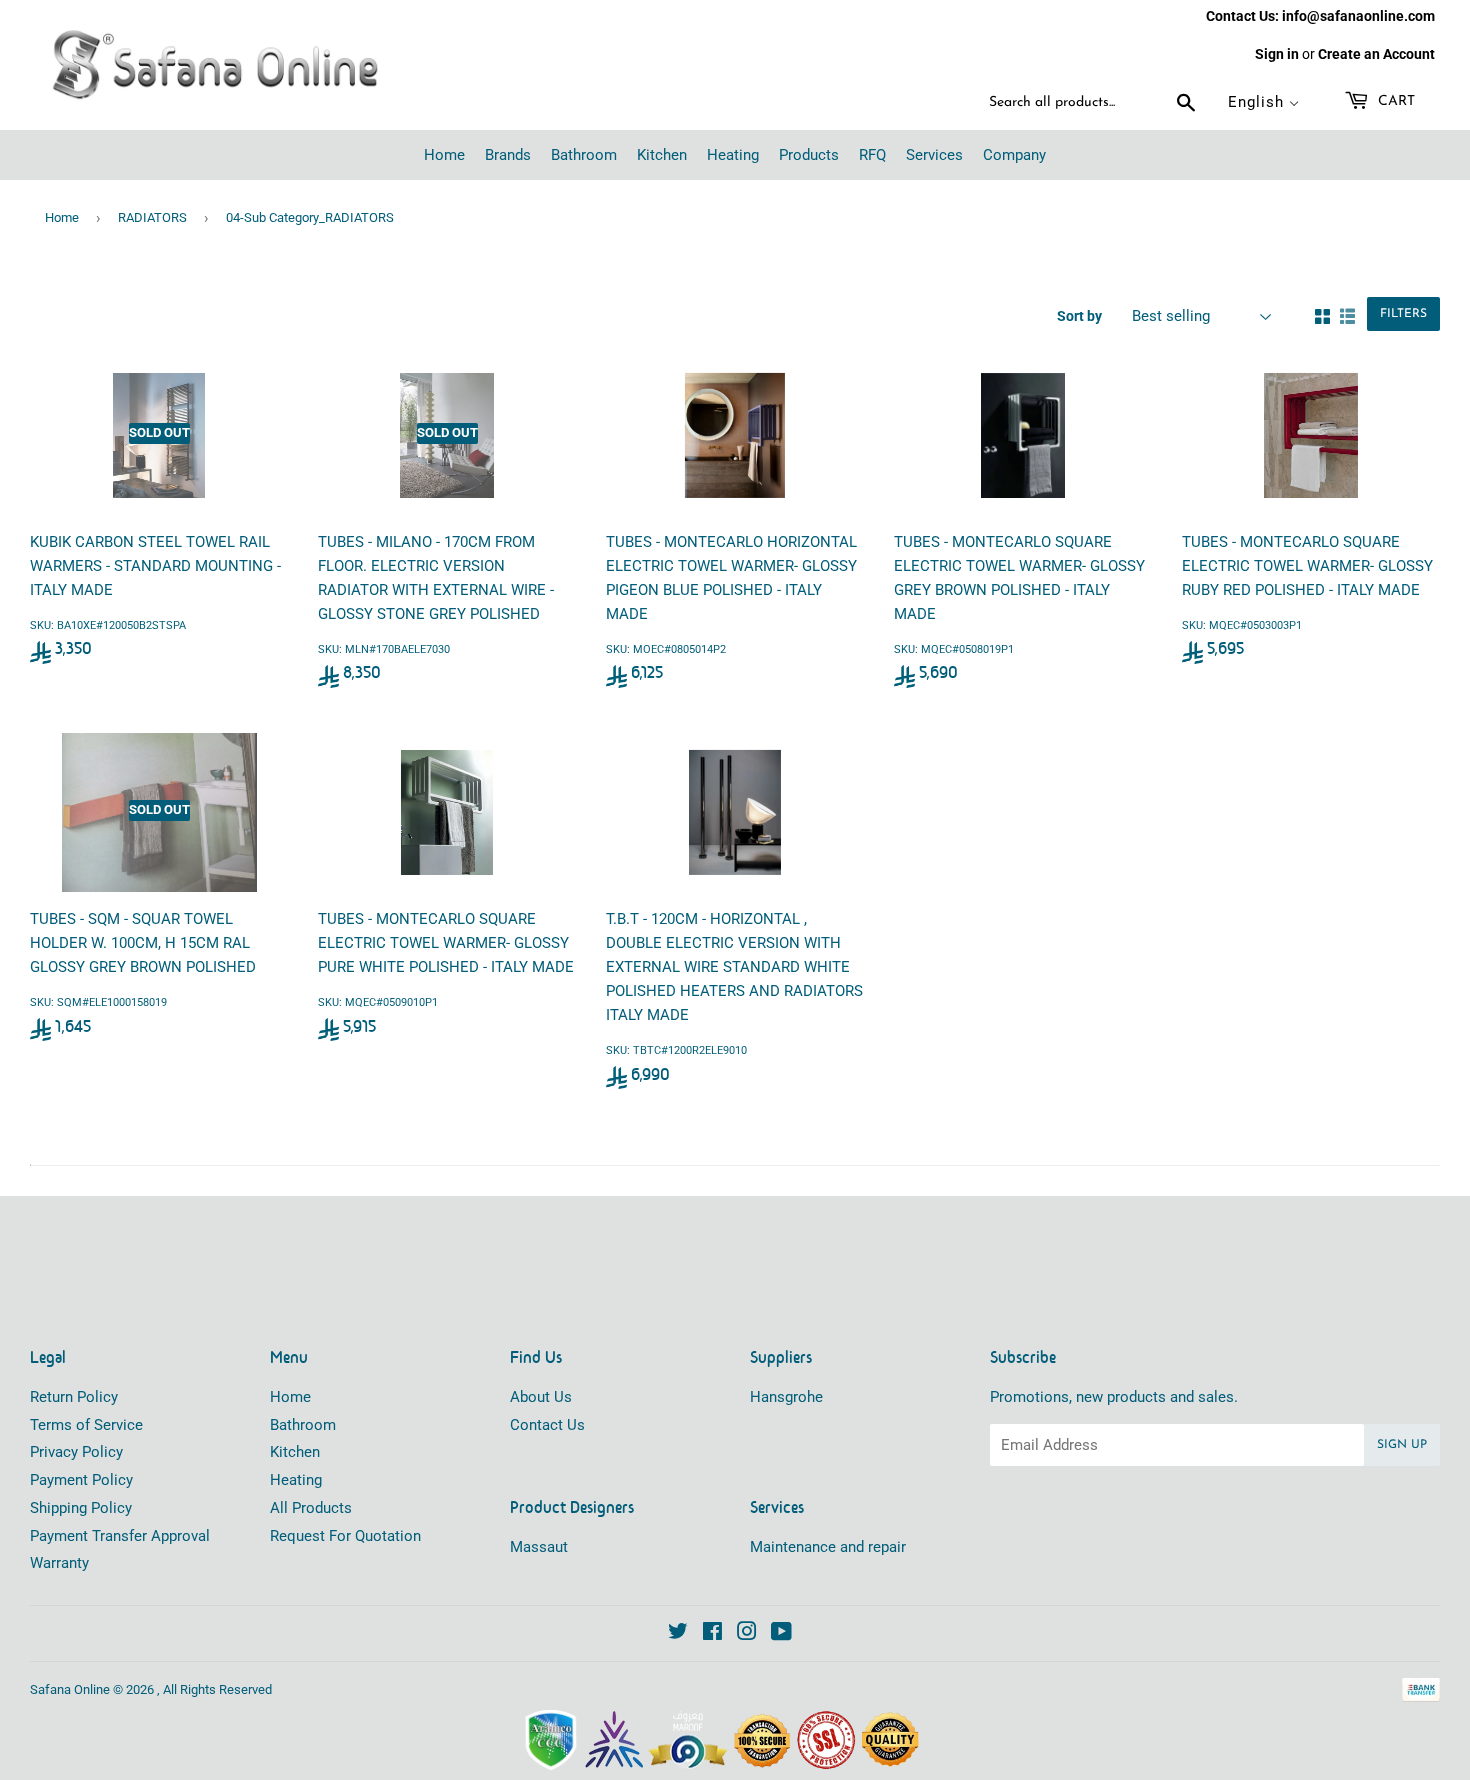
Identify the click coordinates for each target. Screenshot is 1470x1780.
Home (62, 217)
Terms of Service (86, 1425)
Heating (296, 1480)
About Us (541, 1397)
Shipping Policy (81, 1508)
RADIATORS (152, 217)
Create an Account (1376, 54)
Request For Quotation (345, 1536)
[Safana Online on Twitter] (678, 1634)
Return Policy (74, 1397)
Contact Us (547, 1425)
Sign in (1277, 54)
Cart (1394, 101)
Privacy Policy (76, 1452)
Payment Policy (81, 1480)
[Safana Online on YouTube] (781, 1634)
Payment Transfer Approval (120, 1536)
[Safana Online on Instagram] (747, 1634)
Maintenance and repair (828, 1547)
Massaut (539, 1547)
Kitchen (295, 1452)
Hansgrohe (786, 1397)
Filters (1403, 314)
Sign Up (1402, 1445)
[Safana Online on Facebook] (712, 1634)
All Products (311, 1508)
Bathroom (303, 1425)
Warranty (59, 1563)
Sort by (1079, 316)
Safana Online (70, 1689)
